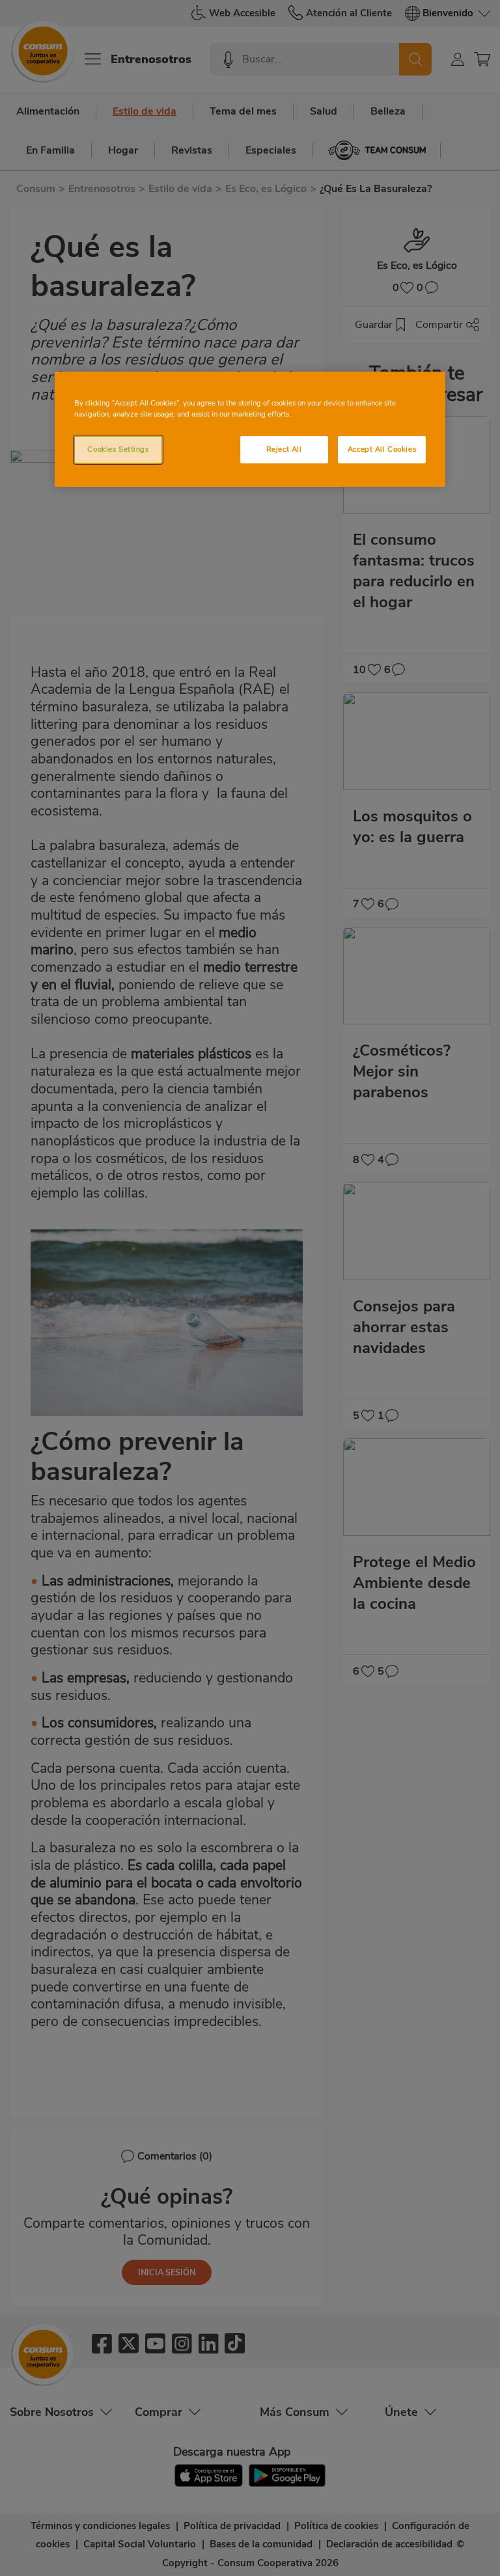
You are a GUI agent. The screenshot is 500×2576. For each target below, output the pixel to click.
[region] (250, 429)
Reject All (284, 449)
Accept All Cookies (382, 449)
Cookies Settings (118, 449)
